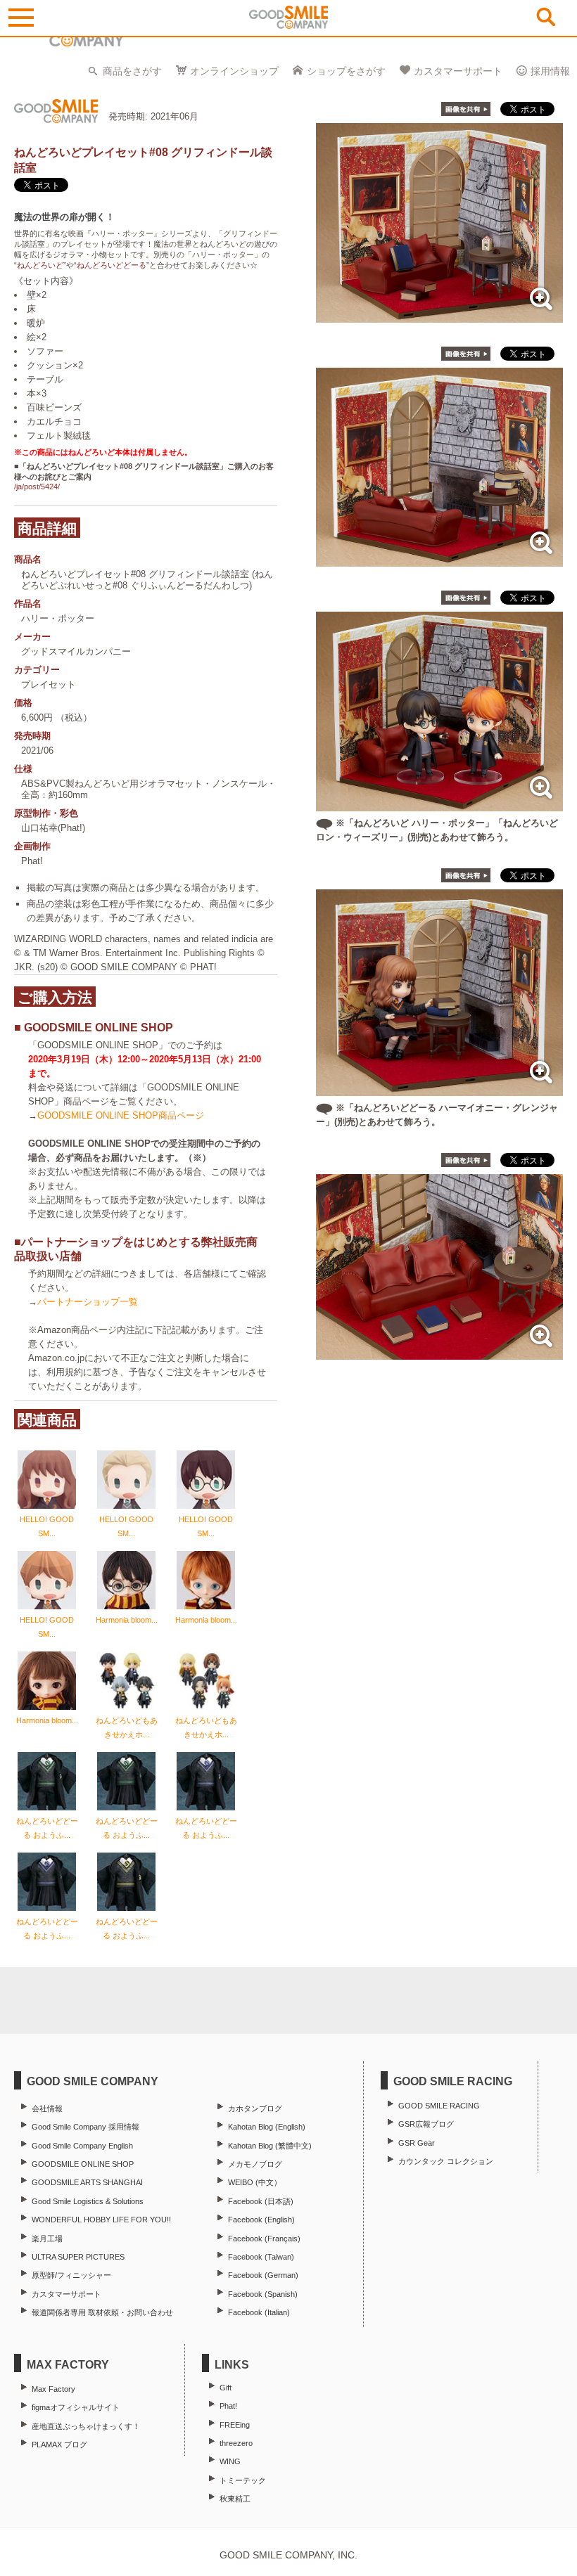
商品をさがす (132, 71)
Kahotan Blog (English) (267, 2127)
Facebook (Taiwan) (261, 2257)
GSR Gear (417, 2143)
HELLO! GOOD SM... (47, 1526)
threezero (236, 2443)
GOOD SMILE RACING (439, 2106)
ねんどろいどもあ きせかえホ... (127, 1727)
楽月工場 (47, 2239)
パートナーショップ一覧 (88, 1302)
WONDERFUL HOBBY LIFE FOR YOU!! (101, 2220)
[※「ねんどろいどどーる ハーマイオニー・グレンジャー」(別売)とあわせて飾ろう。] (439, 1089)
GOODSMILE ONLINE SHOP (83, 2164)
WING (230, 2461)
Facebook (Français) (264, 2239)
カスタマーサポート (458, 71)
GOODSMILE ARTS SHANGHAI (87, 2182)
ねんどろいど (40, 265)
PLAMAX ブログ (59, 2445)
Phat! (228, 2406)
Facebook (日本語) (261, 2201)
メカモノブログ (255, 2164)
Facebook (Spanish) (263, 2294)
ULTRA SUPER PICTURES (78, 2257)
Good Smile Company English (82, 2146)
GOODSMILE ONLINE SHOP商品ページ (121, 1115)
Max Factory (53, 2389)
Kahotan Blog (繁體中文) (270, 2146)
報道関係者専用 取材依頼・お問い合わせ (102, 2312)
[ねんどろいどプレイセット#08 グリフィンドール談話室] (439, 315)
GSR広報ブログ (426, 2124)
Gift (226, 2388)
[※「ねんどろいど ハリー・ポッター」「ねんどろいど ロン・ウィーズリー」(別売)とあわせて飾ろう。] (439, 804)
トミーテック (243, 2480)
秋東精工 (235, 2499)
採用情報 (550, 71)
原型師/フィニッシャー (71, 2275)
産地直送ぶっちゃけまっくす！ (86, 2426)
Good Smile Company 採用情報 (85, 2127)
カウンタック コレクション (446, 2161)
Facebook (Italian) (259, 2312)
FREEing (235, 2425)
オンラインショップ (234, 71)
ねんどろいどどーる (112, 265)
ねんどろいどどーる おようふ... (47, 1828)
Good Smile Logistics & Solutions (88, 2201)
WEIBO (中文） (255, 2182)
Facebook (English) (261, 2220)
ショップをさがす (346, 71)
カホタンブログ (255, 2108)
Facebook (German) (263, 2275)
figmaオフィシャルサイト (76, 2407)
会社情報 (47, 2108)
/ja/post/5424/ (37, 487)
